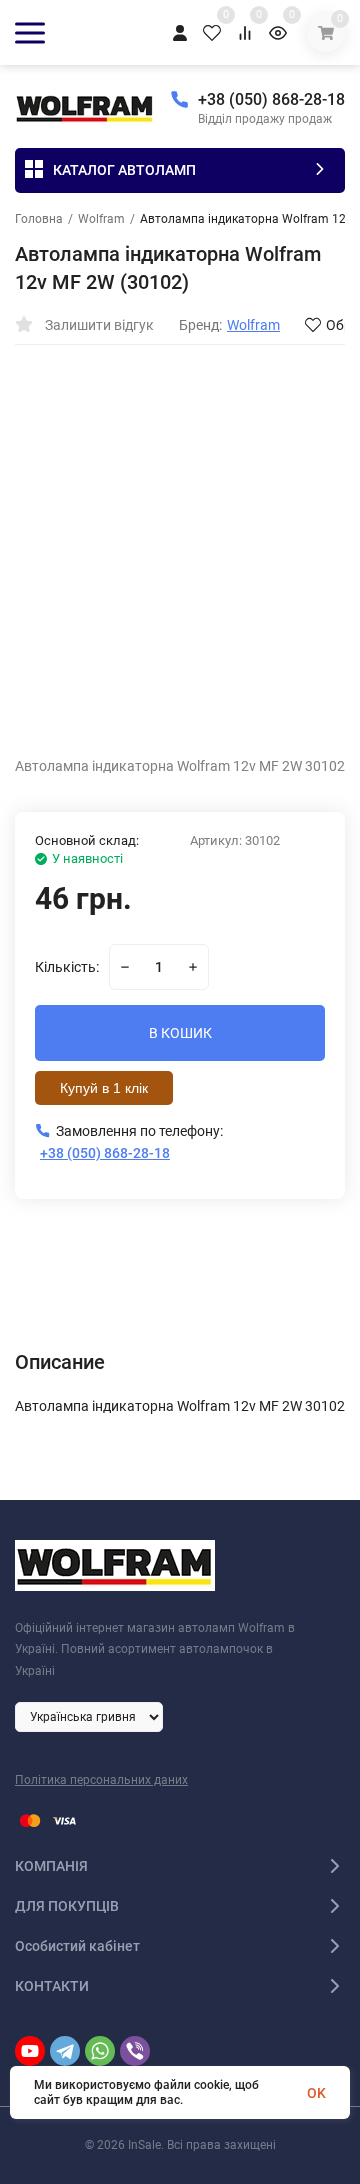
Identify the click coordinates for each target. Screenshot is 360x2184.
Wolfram (101, 219)
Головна (39, 219)
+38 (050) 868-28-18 (271, 99)
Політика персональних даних (101, 1780)
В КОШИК (180, 1033)
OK (316, 2093)
